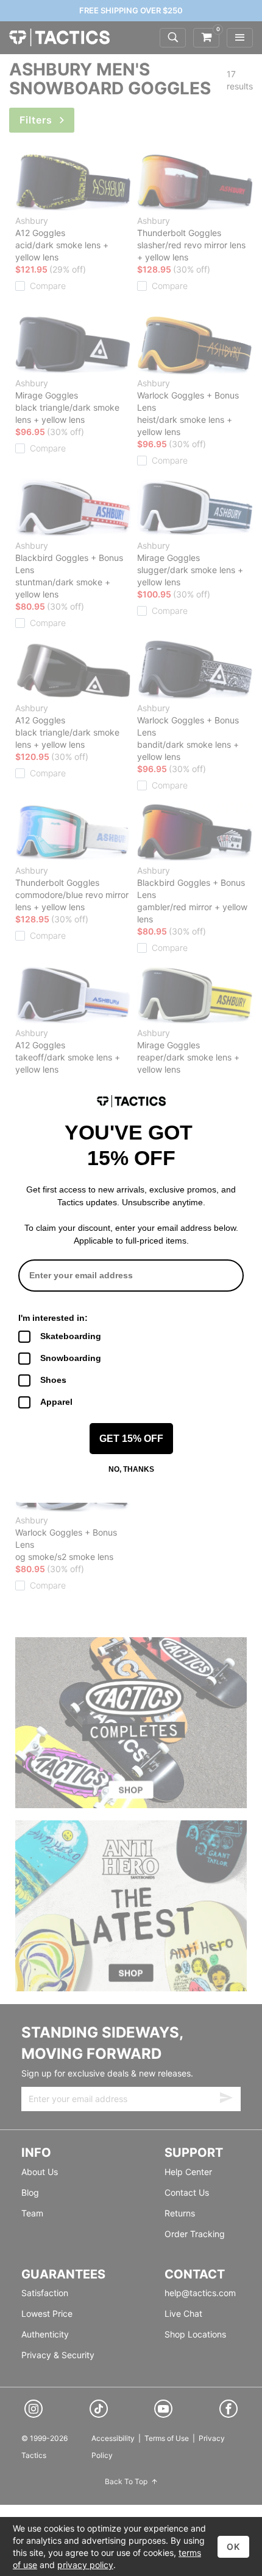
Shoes (53, 1380)
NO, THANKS (131, 1469)
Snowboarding (71, 1358)
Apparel (56, 1402)
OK (233, 2546)
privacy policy (85, 2565)
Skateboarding (71, 1336)
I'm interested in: (53, 1318)
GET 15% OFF (131, 1439)
